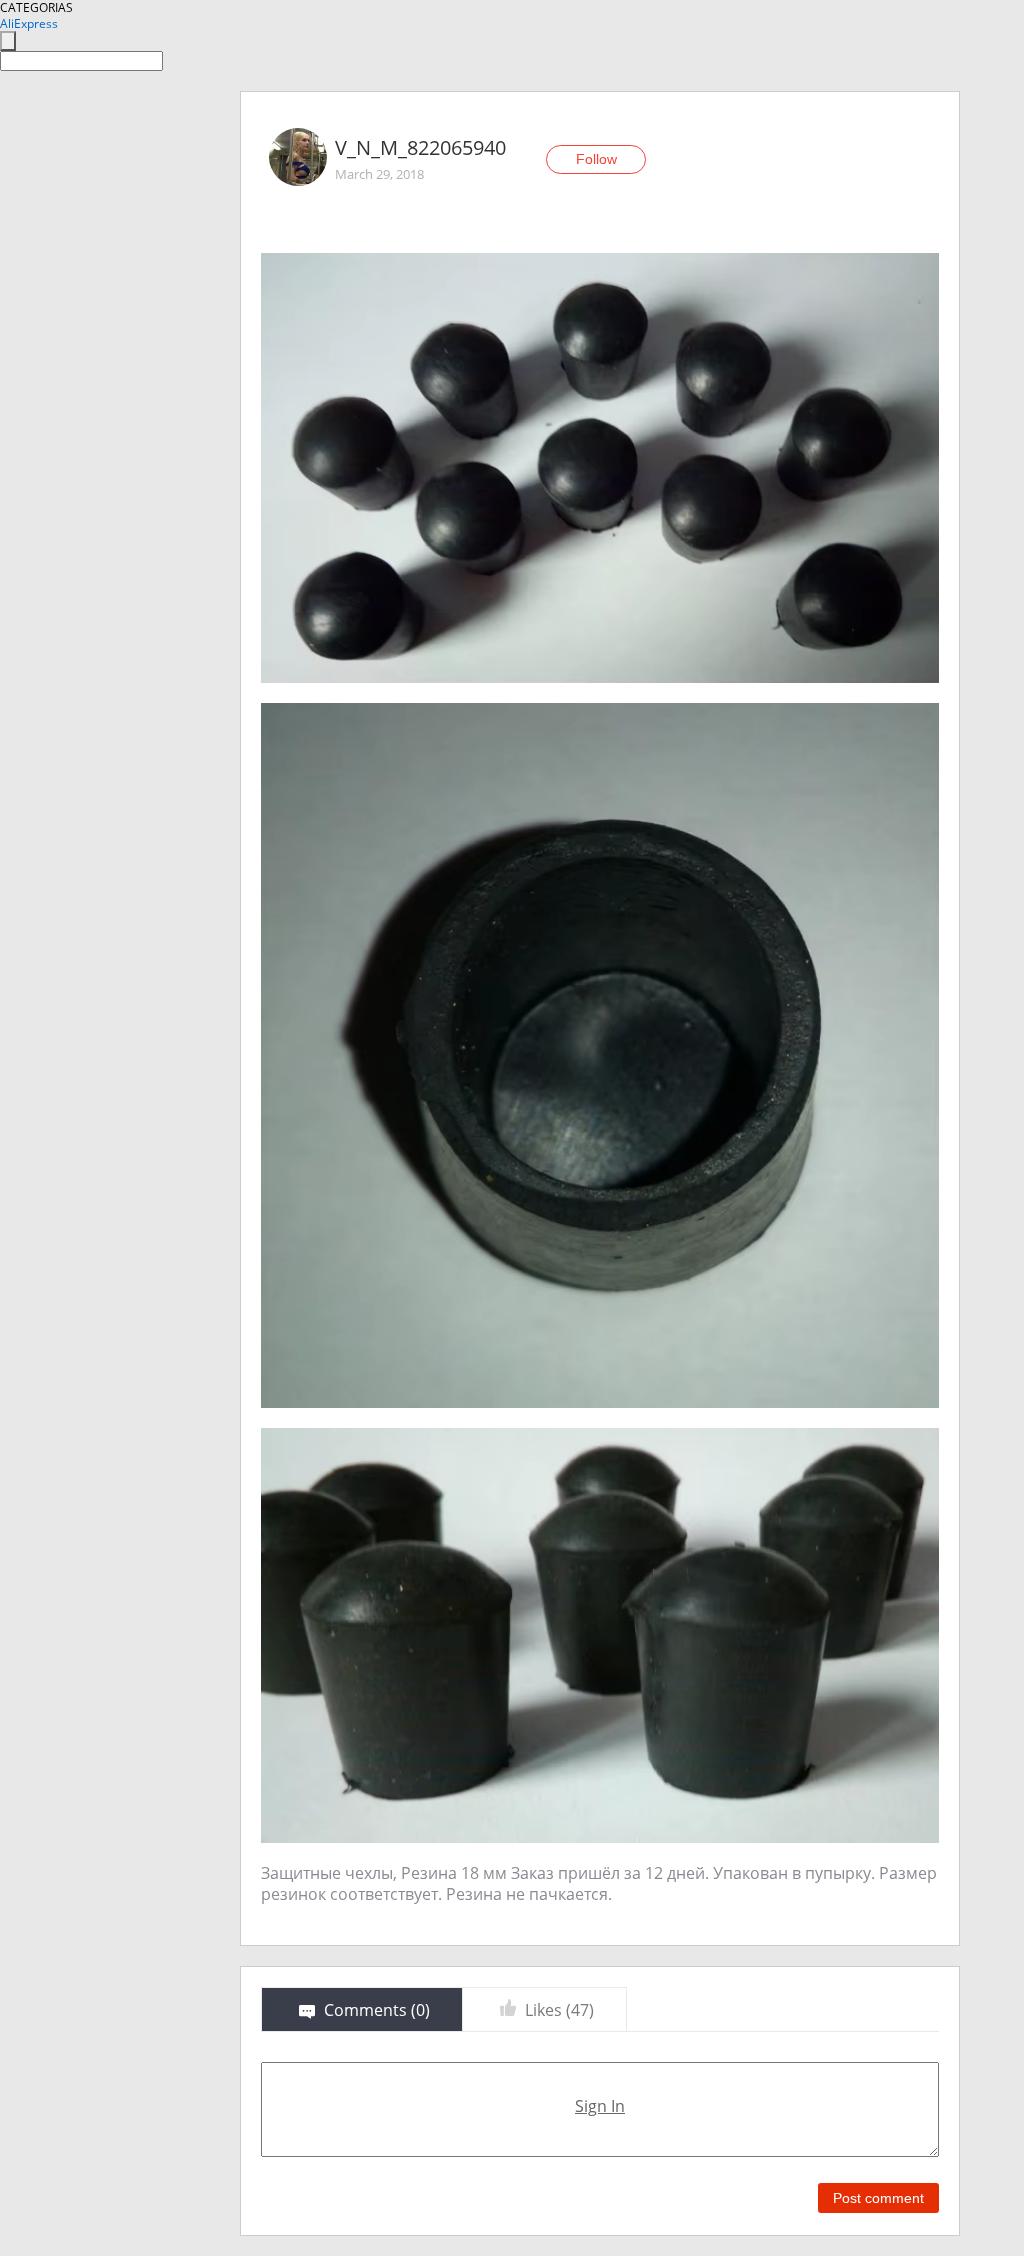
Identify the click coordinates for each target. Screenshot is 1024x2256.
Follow (596, 159)
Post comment (878, 2198)
